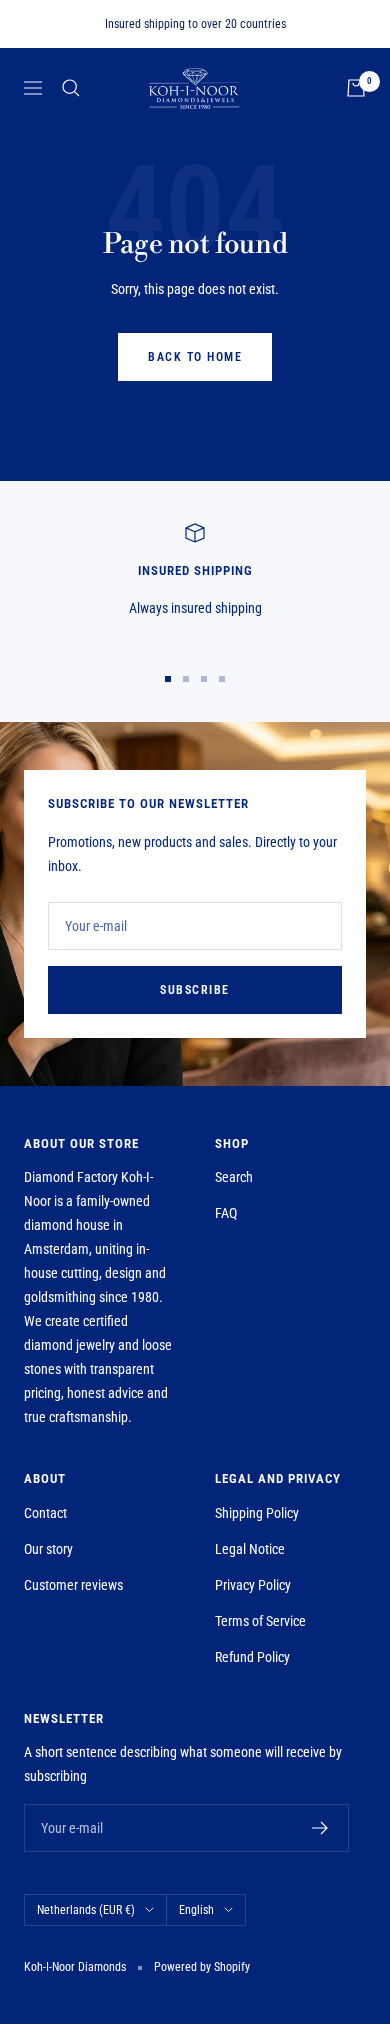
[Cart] (356, 88)
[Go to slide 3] (204, 679)
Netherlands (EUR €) (86, 1910)
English (196, 1910)
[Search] (71, 88)
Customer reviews (73, 1585)
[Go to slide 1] (168, 679)
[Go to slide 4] (222, 679)
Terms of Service (260, 1621)
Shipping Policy (257, 1513)
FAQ (226, 1213)
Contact (45, 1513)
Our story (48, 1549)
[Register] (320, 1828)
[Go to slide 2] (186, 679)
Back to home (195, 357)
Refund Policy (252, 1657)
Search (234, 1177)
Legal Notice (250, 1549)
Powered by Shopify (202, 1967)
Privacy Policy (253, 1585)
